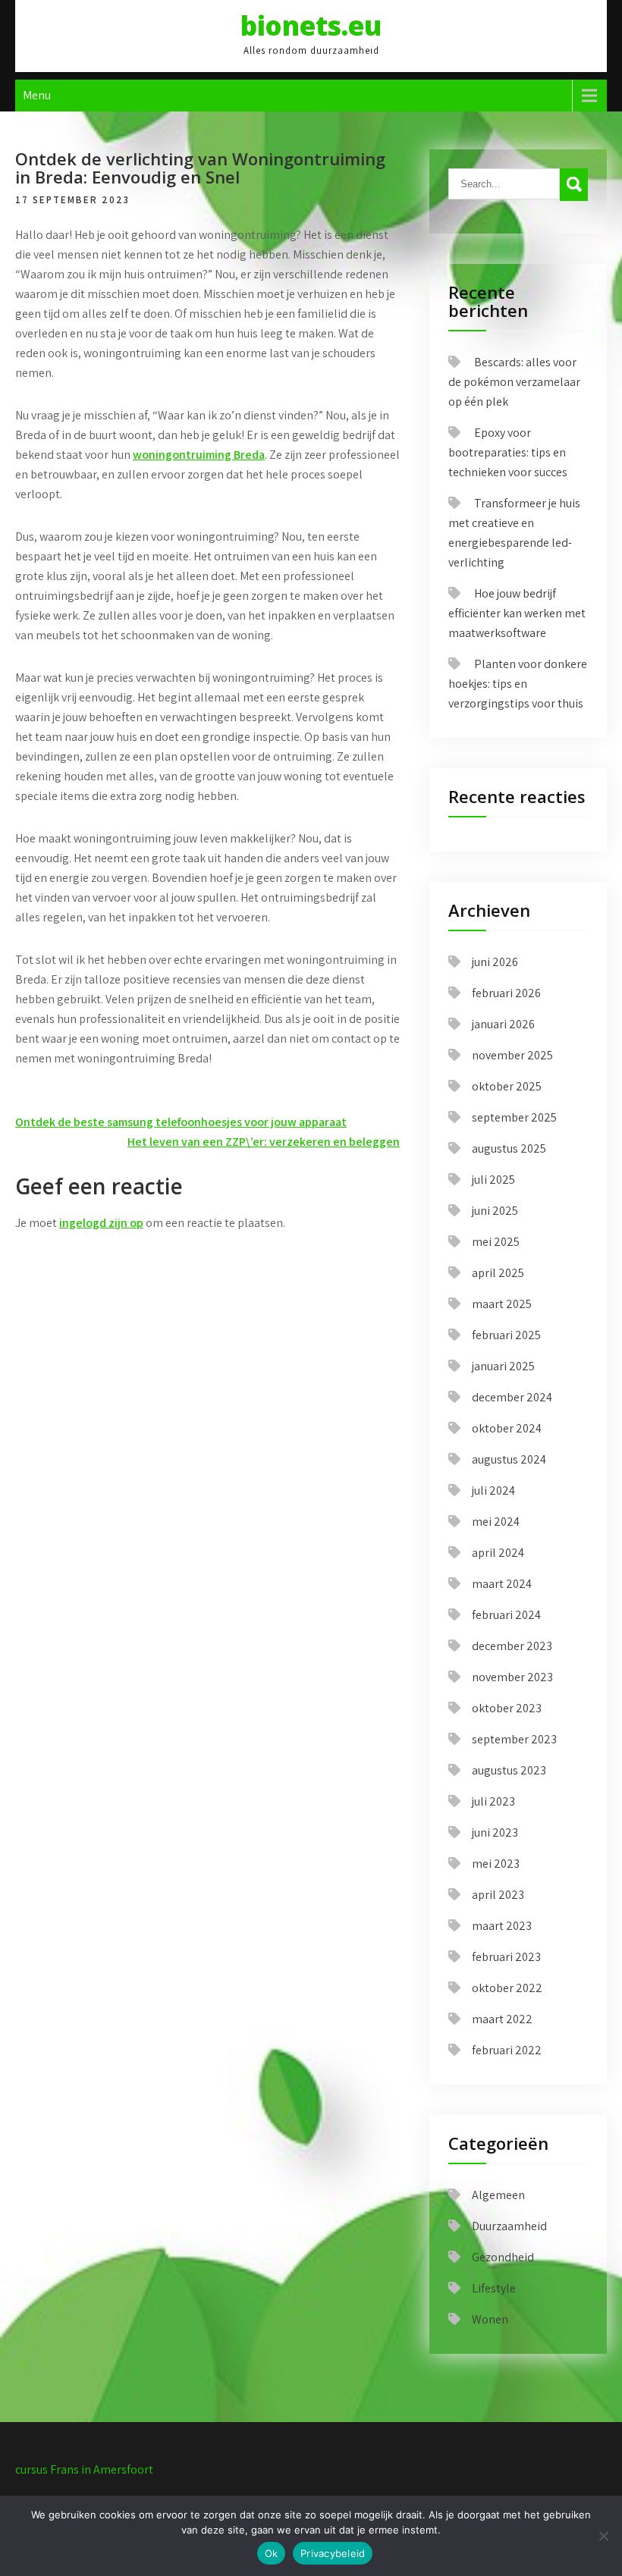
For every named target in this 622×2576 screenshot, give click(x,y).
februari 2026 (506, 993)
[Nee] (603, 2536)
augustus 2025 (509, 1148)
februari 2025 (506, 1335)
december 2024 (512, 1397)
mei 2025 (496, 1242)
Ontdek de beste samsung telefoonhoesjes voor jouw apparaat (181, 1122)
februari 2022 (507, 2050)
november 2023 (512, 1677)
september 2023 (514, 1739)
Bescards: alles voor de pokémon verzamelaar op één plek (514, 382)
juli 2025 (493, 1180)
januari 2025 (503, 1366)
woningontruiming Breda (199, 455)
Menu (37, 95)
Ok (272, 2553)
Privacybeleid (333, 2553)
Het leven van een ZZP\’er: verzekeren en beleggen (264, 1142)
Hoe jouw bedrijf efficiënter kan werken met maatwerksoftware (517, 613)
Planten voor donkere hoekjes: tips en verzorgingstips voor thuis (518, 684)
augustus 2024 (509, 1459)
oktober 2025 (507, 1086)
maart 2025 (502, 1304)
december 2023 (512, 1646)
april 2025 (498, 1273)
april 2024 (498, 1553)
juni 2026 (495, 962)
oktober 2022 (507, 1988)
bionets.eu (311, 25)
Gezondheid (503, 2257)
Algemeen (498, 2195)
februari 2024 (506, 1615)
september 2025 (514, 1117)
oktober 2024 (507, 1428)
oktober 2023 (507, 1708)
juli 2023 (493, 1801)
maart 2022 (502, 2019)
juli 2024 (493, 1490)
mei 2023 (496, 1864)
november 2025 (512, 1055)
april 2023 (498, 1895)
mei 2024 (496, 1522)
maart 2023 (502, 1926)
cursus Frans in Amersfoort (84, 2469)
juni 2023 (495, 1832)
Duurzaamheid (509, 2226)
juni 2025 (495, 1211)
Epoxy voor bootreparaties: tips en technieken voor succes (508, 452)
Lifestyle (494, 2288)
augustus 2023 (509, 1770)
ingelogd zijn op (101, 1223)
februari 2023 (506, 1957)
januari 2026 (503, 1024)
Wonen (490, 2319)
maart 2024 (502, 1584)
